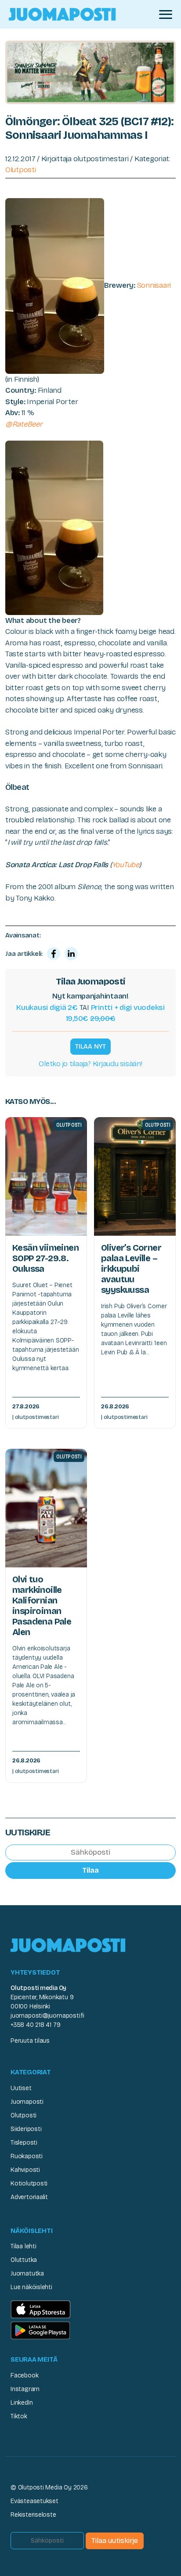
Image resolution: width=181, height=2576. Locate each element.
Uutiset (21, 2088)
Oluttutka (24, 2260)
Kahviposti (25, 2170)
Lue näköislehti (31, 2287)
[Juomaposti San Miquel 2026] (90, 72)
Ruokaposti (27, 2156)
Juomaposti (27, 2102)
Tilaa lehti (24, 2246)
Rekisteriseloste (33, 2515)
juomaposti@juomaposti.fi (47, 2016)
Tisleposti (24, 2143)
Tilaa (90, 1870)
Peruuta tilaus (30, 2041)
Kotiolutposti (29, 2183)
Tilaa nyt (90, 1046)
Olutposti (21, 170)
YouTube (126, 865)
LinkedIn (22, 2403)
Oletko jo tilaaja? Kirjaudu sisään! (90, 1064)
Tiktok (19, 2416)
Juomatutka (27, 2274)
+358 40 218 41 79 (35, 2025)
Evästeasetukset (34, 2501)
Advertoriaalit (29, 2197)
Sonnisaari (154, 285)
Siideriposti (26, 2129)
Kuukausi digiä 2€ (47, 1008)
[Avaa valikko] (166, 14)
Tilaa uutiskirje (115, 2541)
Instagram (25, 2389)
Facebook (24, 2375)
